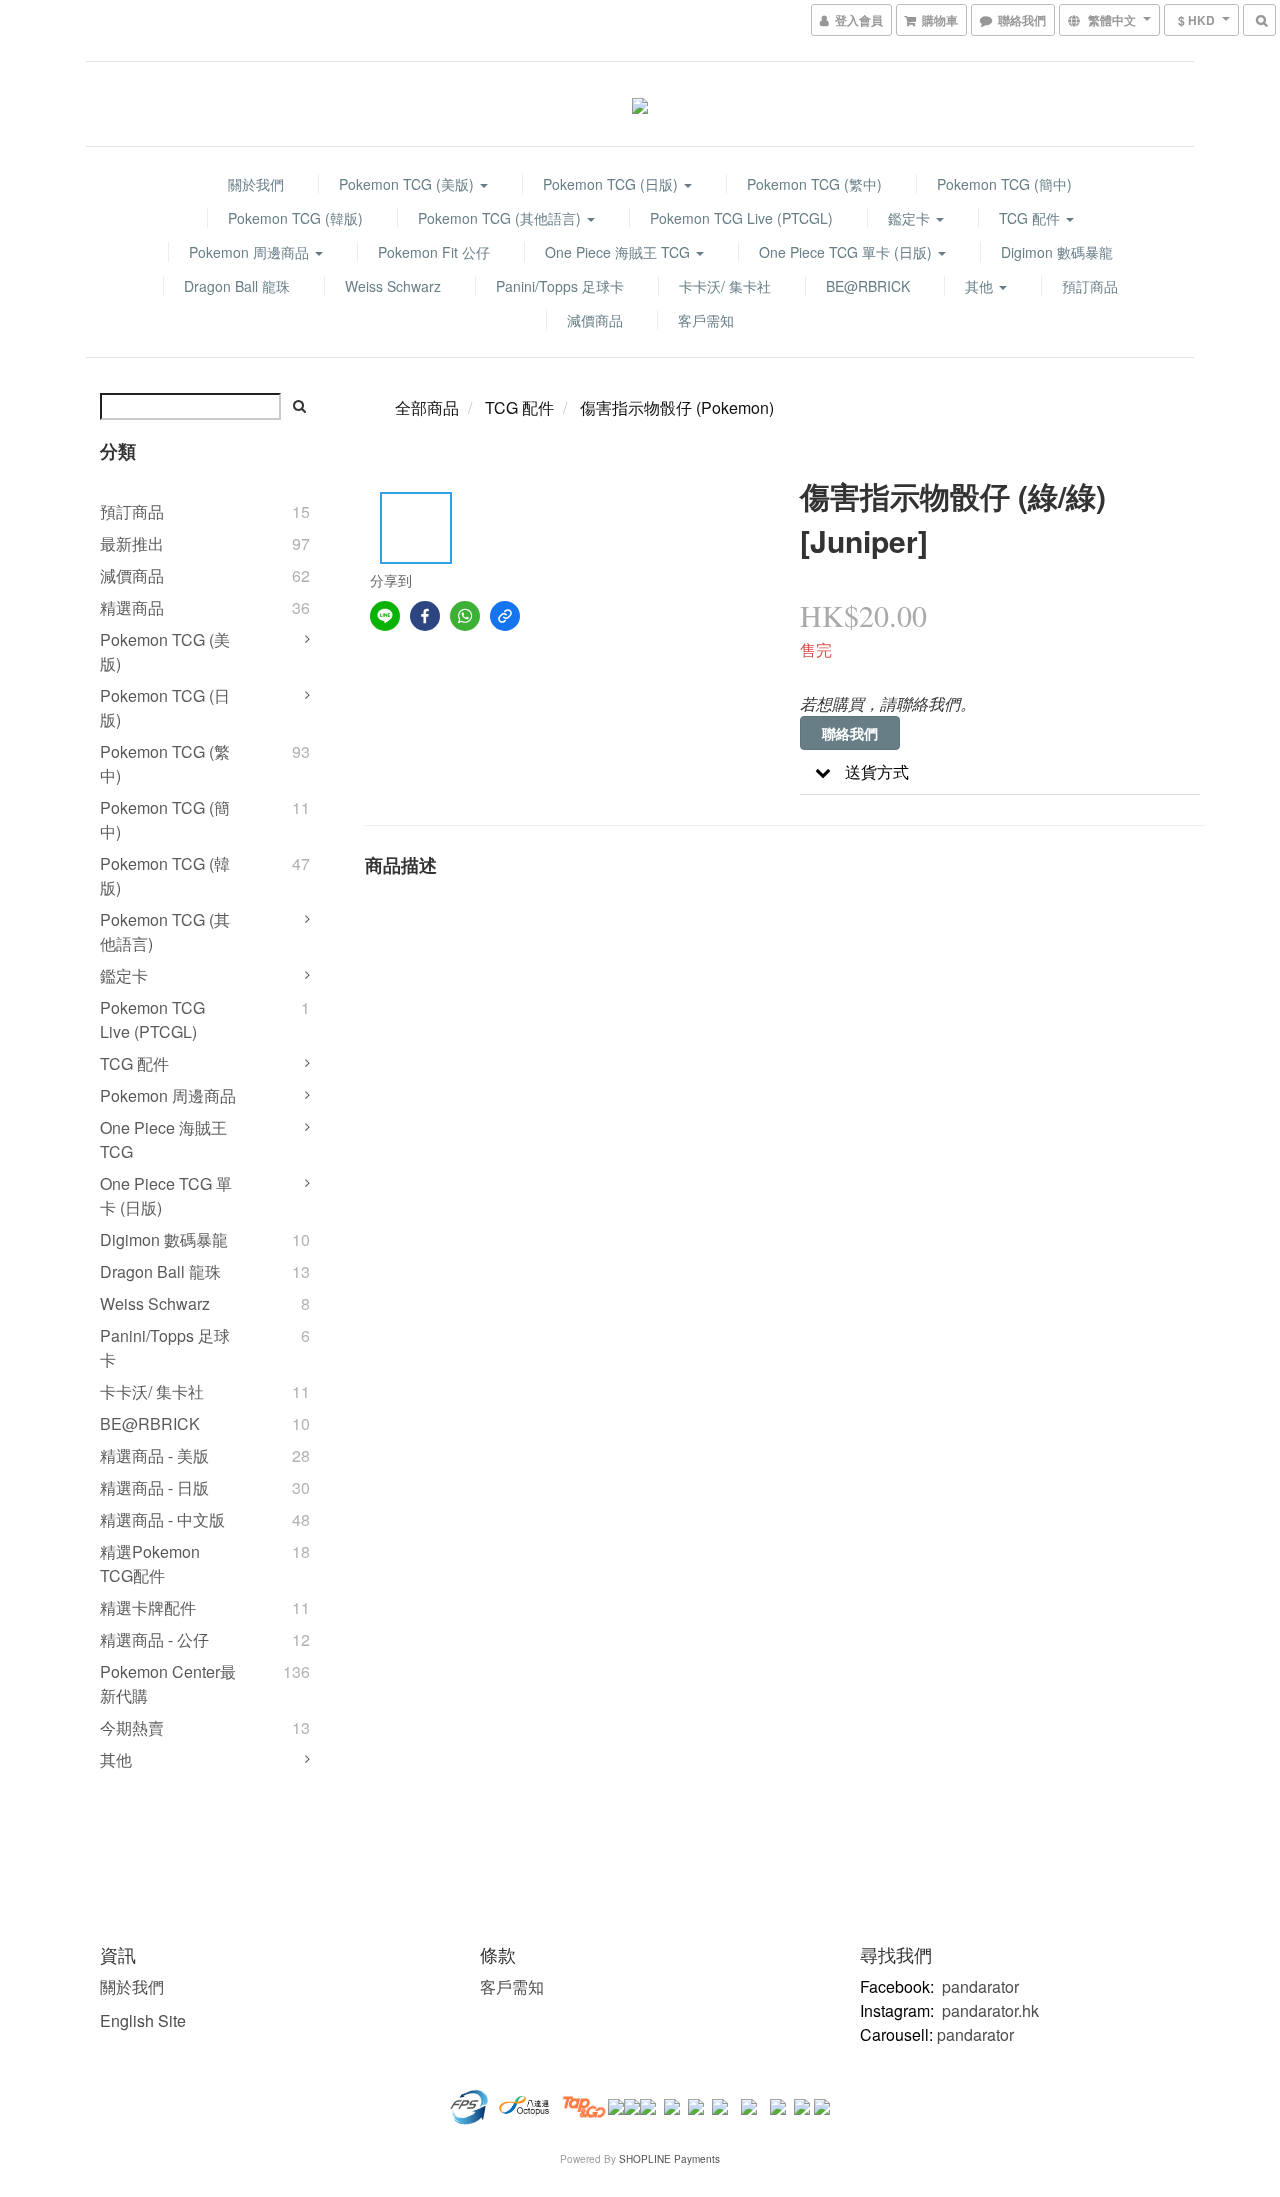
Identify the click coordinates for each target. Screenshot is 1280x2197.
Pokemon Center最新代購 (168, 1683)
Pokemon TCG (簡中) (1004, 184)
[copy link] (505, 616)
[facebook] (425, 616)
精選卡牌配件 (148, 1607)
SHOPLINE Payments (669, 2159)
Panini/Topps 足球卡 (560, 286)
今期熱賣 (132, 1727)
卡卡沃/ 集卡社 (725, 286)
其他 (981, 286)
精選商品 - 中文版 (162, 1519)
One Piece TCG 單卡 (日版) (847, 252)
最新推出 (132, 543)
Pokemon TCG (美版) (408, 184)
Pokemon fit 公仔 (434, 252)
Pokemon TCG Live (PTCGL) (741, 218)
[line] (385, 616)
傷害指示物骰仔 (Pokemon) (677, 407)
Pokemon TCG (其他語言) (501, 218)
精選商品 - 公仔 (154, 1639)
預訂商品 (1090, 286)
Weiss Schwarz (393, 286)
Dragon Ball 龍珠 (237, 286)
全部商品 (427, 407)
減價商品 (595, 320)
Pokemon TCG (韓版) (295, 218)
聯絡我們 (850, 733)
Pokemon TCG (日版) (612, 184)
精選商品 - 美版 (154, 1455)
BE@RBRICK (868, 286)
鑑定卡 (911, 218)
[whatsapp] (465, 616)
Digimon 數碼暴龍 (1057, 252)
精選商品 (132, 607)
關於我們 (256, 184)
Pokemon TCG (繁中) (814, 184)
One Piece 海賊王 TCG (619, 252)
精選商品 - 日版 (154, 1487)
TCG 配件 (1031, 218)
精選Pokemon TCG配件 (150, 1563)
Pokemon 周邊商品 (251, 252)
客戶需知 (706, 320)
